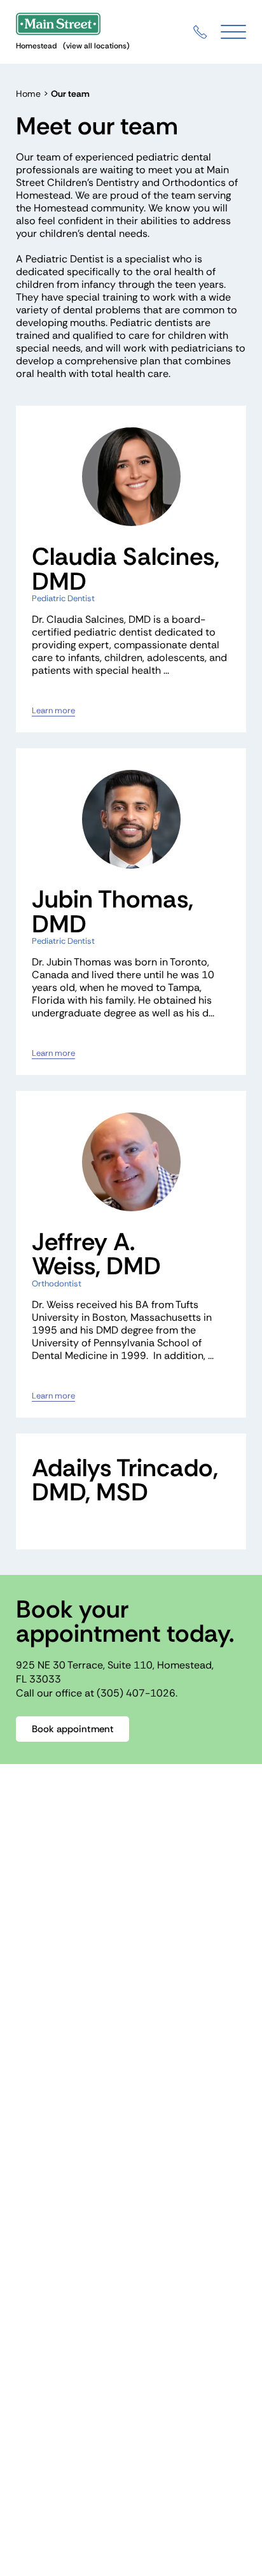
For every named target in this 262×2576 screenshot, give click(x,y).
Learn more (53, 711)
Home (28, 94)
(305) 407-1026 (136, 1693)
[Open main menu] (233, 32)
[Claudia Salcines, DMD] (131, 477)
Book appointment (73, 1729)
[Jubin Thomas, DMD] (131, 819)
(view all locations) (96, 46)
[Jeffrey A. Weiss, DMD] (131, 1162)
